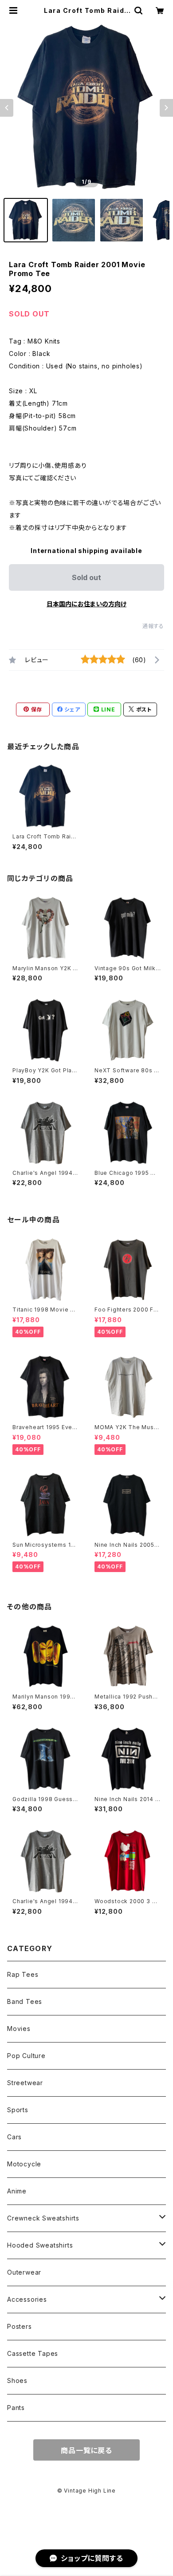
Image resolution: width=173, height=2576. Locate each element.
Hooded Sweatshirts (40, 2245)
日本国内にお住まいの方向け (86, 604)
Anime (17, 2191)
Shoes (17, 2380)
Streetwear (25, 2083)
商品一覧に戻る (86, 2450)
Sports (18, 2110)
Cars (14, 2137)
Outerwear (24, 2272)
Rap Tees (23, 1974)
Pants (16, 2408)
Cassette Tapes (33, 2353)
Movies (19, 2029)
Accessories (27, 2299)
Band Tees (25, 2001)
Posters (20, 2326)
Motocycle (24, 2164)
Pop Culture (26, 2056)
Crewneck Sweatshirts (43, 2218)
